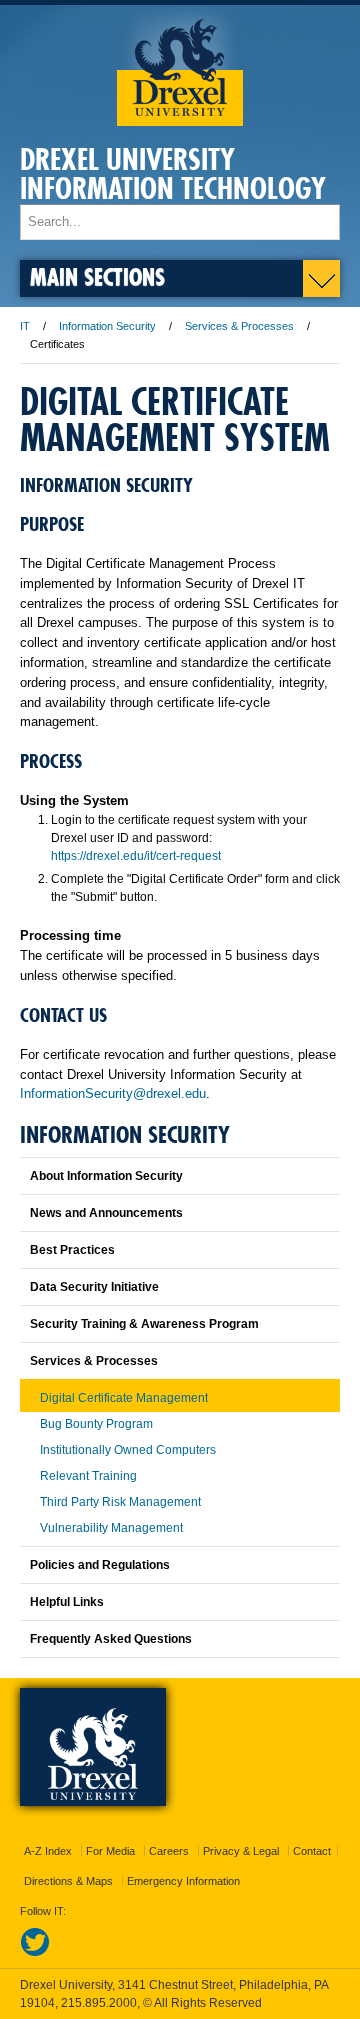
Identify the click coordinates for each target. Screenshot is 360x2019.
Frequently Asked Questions (111, 1639)
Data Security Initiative (94, 1287)
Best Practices (72, 1250)
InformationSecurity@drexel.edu (113, 1093)
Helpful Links (67, 1602)
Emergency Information (183, 1881)
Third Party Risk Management (120, 1502)
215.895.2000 (99, 2003)
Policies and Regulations (100, 1565)
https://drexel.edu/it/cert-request (136, 856)
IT (25, 326)
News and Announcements (106, 1213)
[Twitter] (35, 1953)
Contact (312, 1851)
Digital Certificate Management (124, 1398)
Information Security (107, 326)
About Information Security (106, 1176)
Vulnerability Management (111, 1528)
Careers (169, 1851)
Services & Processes (239, 326)
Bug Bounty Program (96, 1424)
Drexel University (180, 65)
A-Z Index (48, 1851)
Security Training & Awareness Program (144, 1324)
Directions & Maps (68, 1881)
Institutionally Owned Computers (128, 1450)
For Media (110, 1851)
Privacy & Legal (241, 1851)
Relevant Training (88, 1476)
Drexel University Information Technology (173, 174)
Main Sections (97, 276)
